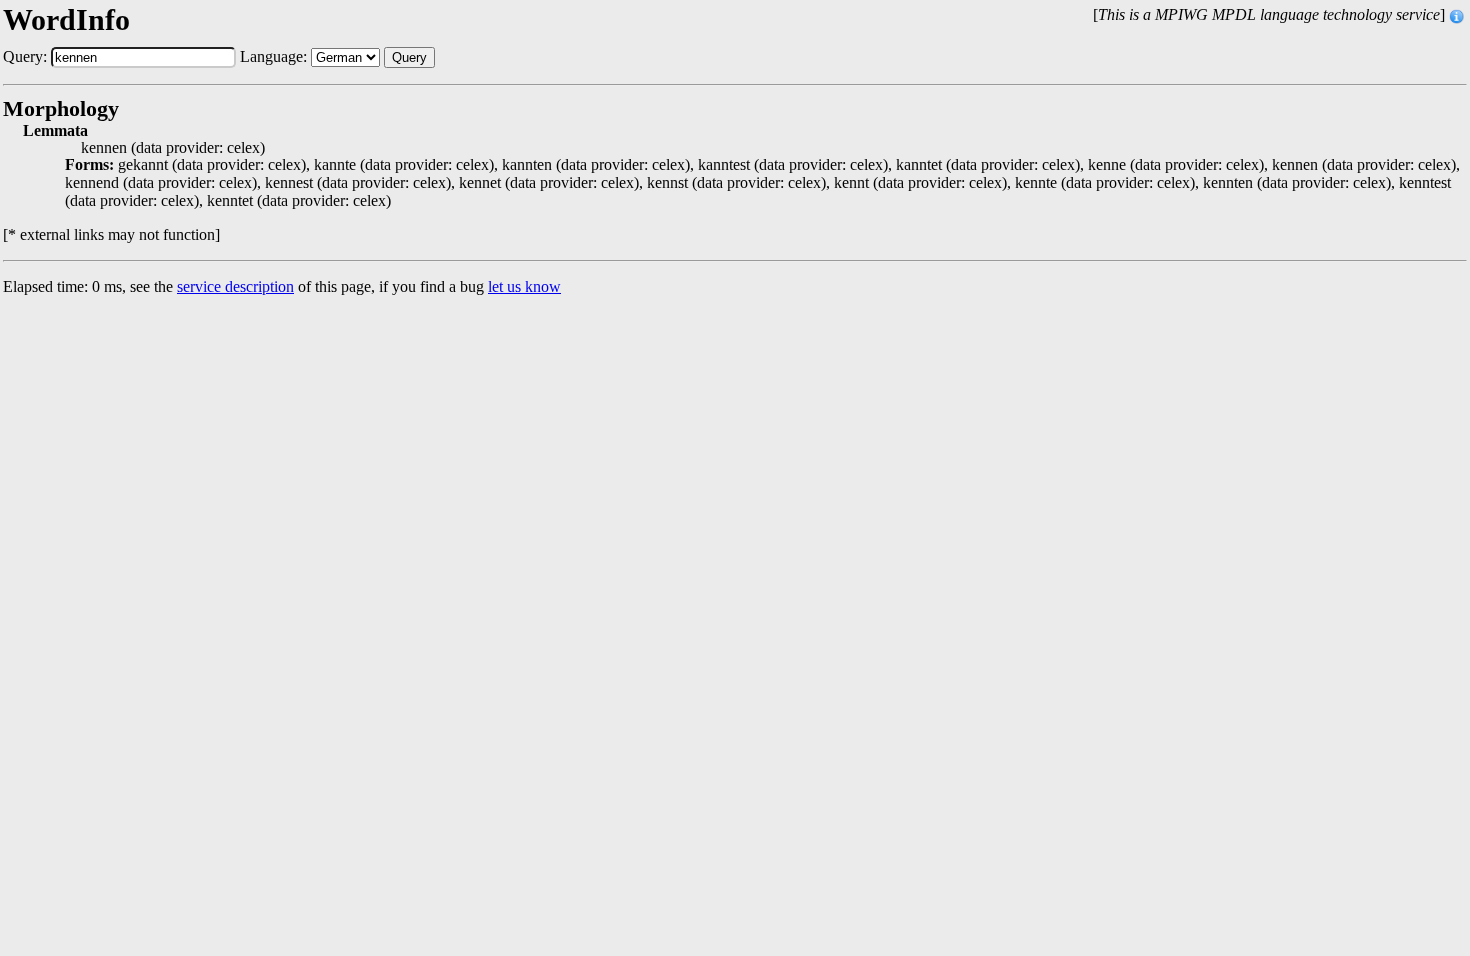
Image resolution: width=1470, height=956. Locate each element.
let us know (524, 286)
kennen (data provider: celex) (173, 148)
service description (235, 286)
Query (409, 57)
